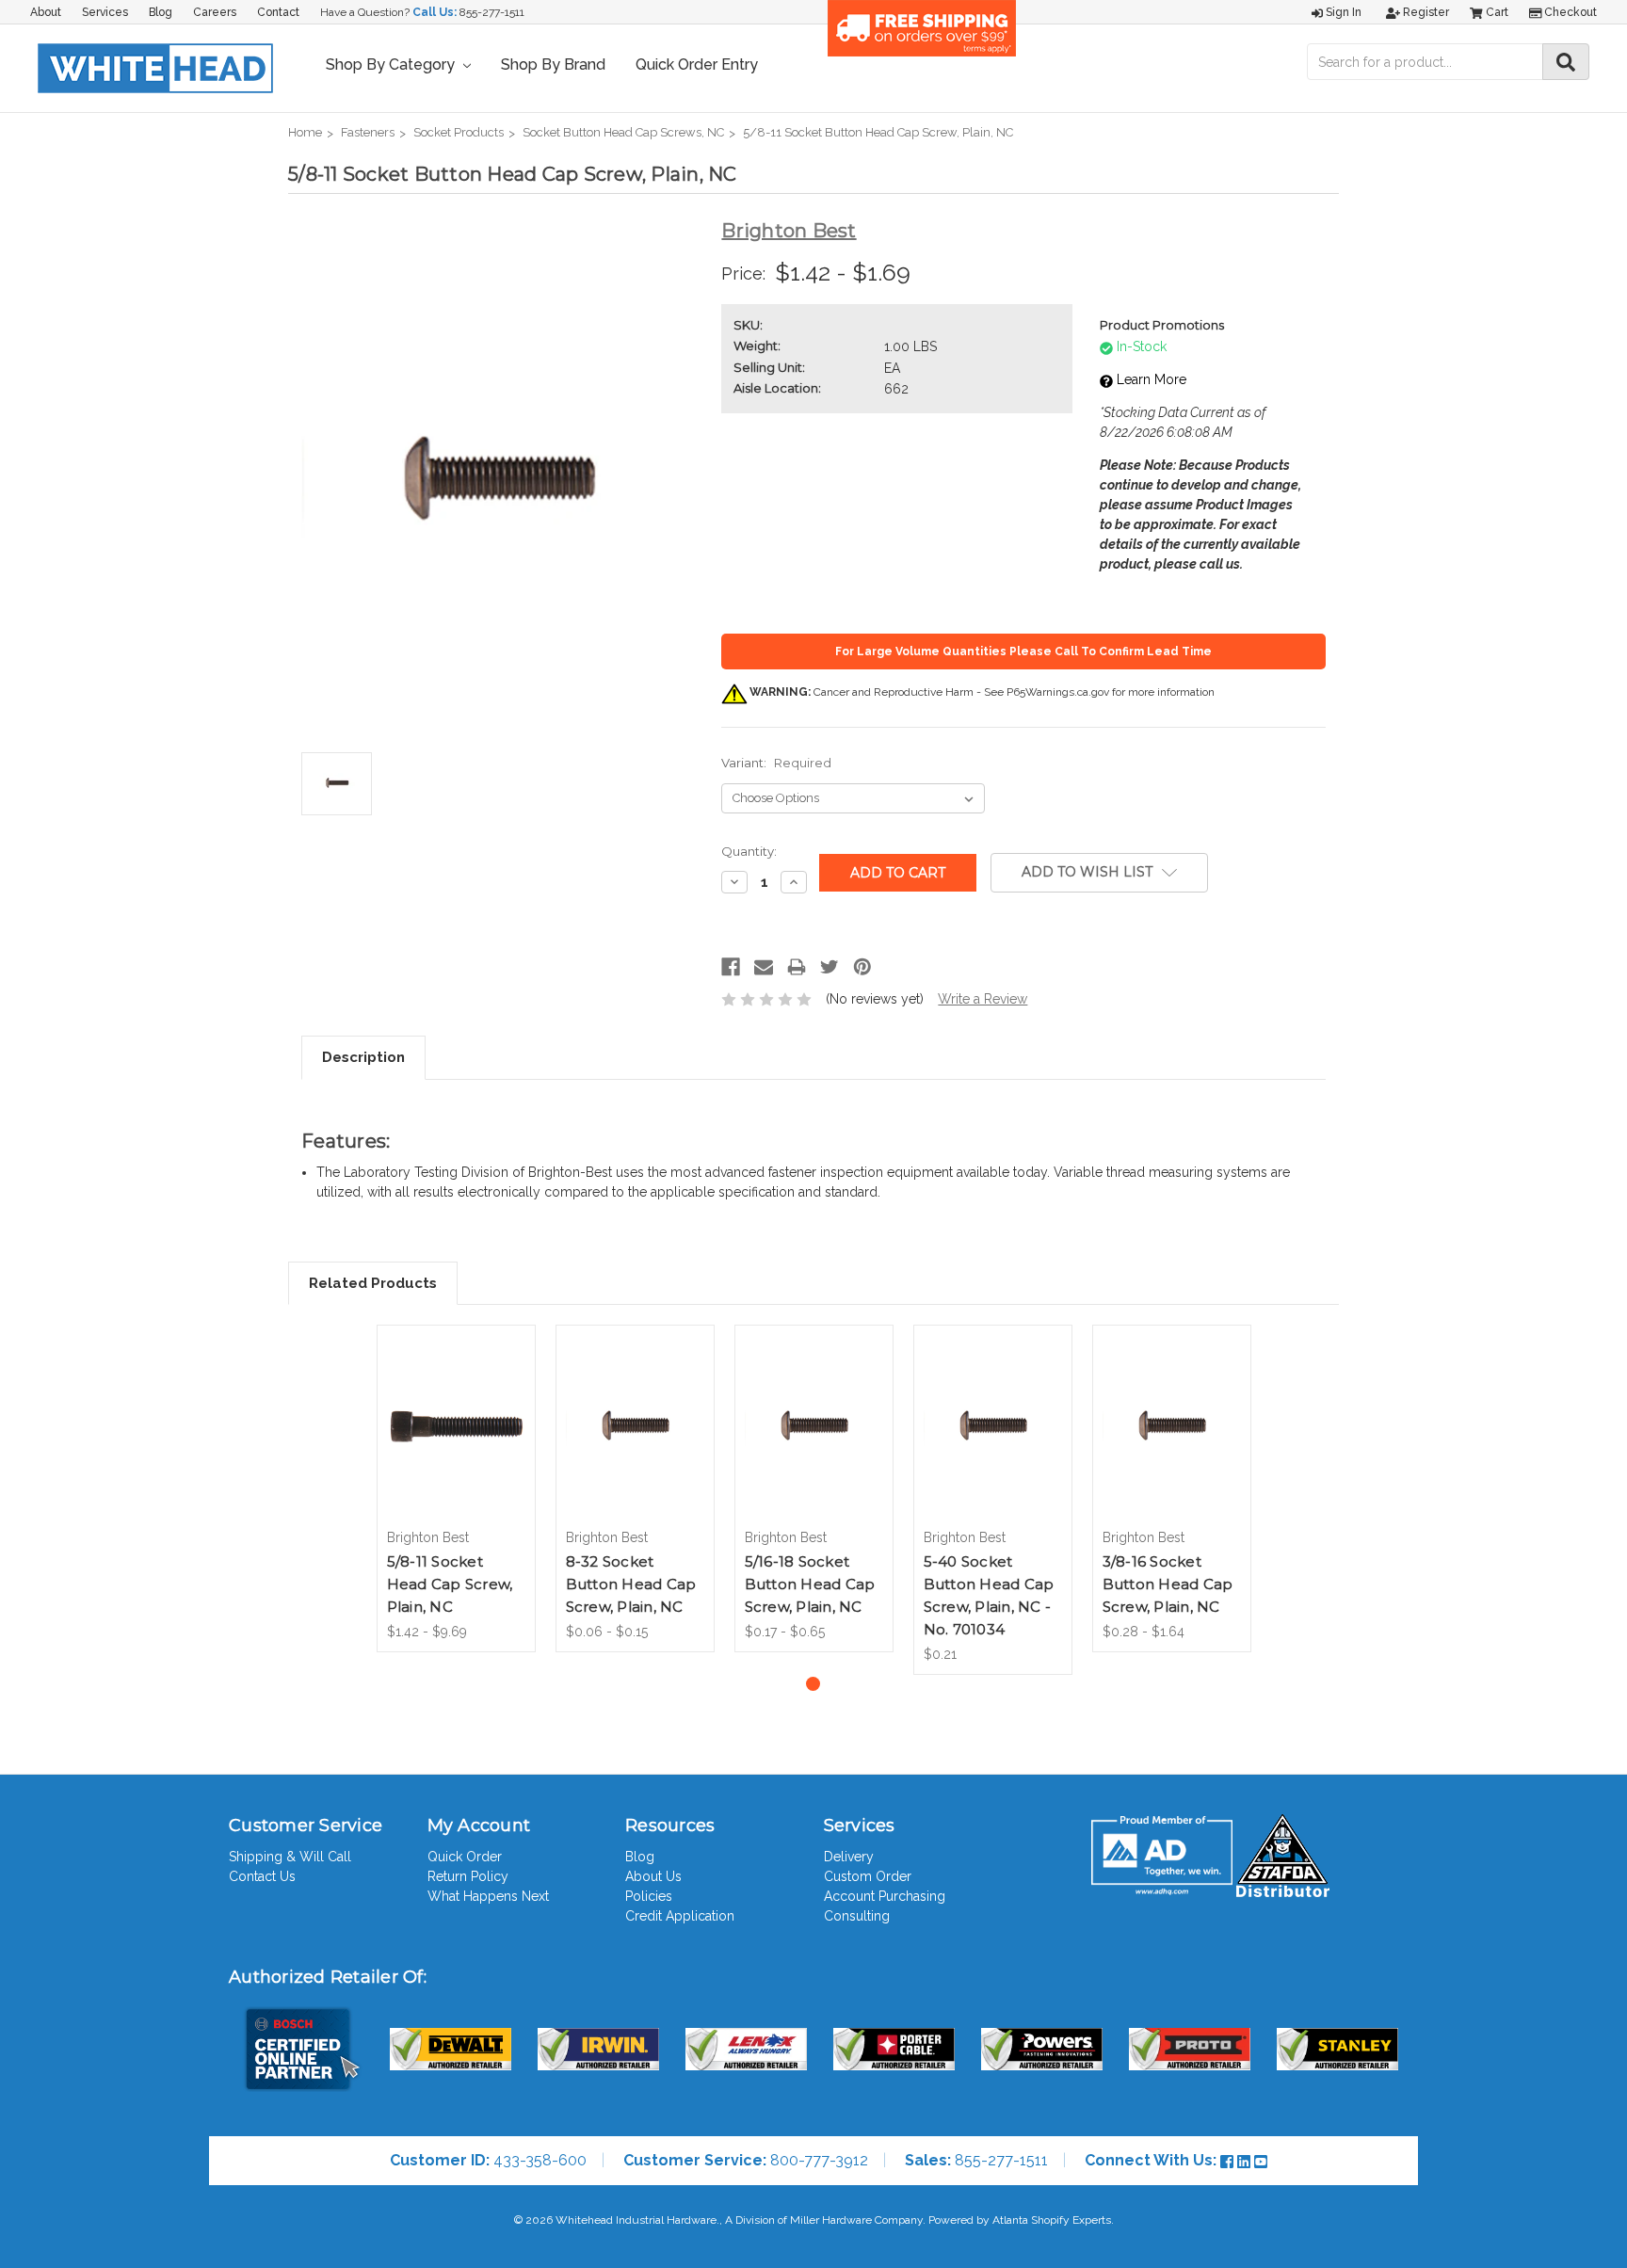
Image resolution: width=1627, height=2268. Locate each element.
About (46, 12)
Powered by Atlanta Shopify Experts (1020, 2220)
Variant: (776, 763)
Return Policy (468, 1876)
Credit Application (680, 1916)
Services (105, 12)
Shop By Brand (553, 64)
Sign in (1342, 12)
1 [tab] (813, 1684)
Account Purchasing (885, 1896)
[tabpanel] (456, 1488)
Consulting (857, 1916)
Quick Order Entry (697, 64)
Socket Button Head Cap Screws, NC (623, 132)
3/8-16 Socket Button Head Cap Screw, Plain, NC (1168, 1584)
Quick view (456, 1404)
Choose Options (456, 1443)
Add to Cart (993, 1443)
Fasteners (368, 132)
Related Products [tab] (373, 1283)
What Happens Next (488, 1896)
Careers (215, 12)
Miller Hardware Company (856, 2220)
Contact (278, 12)
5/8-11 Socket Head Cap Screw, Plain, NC (450, 1584)
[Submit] (1566, 62)
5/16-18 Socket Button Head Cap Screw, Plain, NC (810, 1584)
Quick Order (465, 1857)
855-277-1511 (492, 12)
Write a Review (983, 999)
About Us (653, 1876)
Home (305, 132)
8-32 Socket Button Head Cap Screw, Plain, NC (631, 1584)
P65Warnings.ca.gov (1058, 692)
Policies (649, 1896)
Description (363, 1057)
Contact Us (262, 1876)
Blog (161, 12)
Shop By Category (392, 64)
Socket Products (459, 132)
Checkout (1569, 12)
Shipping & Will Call (290, 1857)
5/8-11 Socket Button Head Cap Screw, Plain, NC (878, 132)
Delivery (849, 1857)
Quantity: (749, 851)
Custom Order (868, 1876)
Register (1425, 12)
